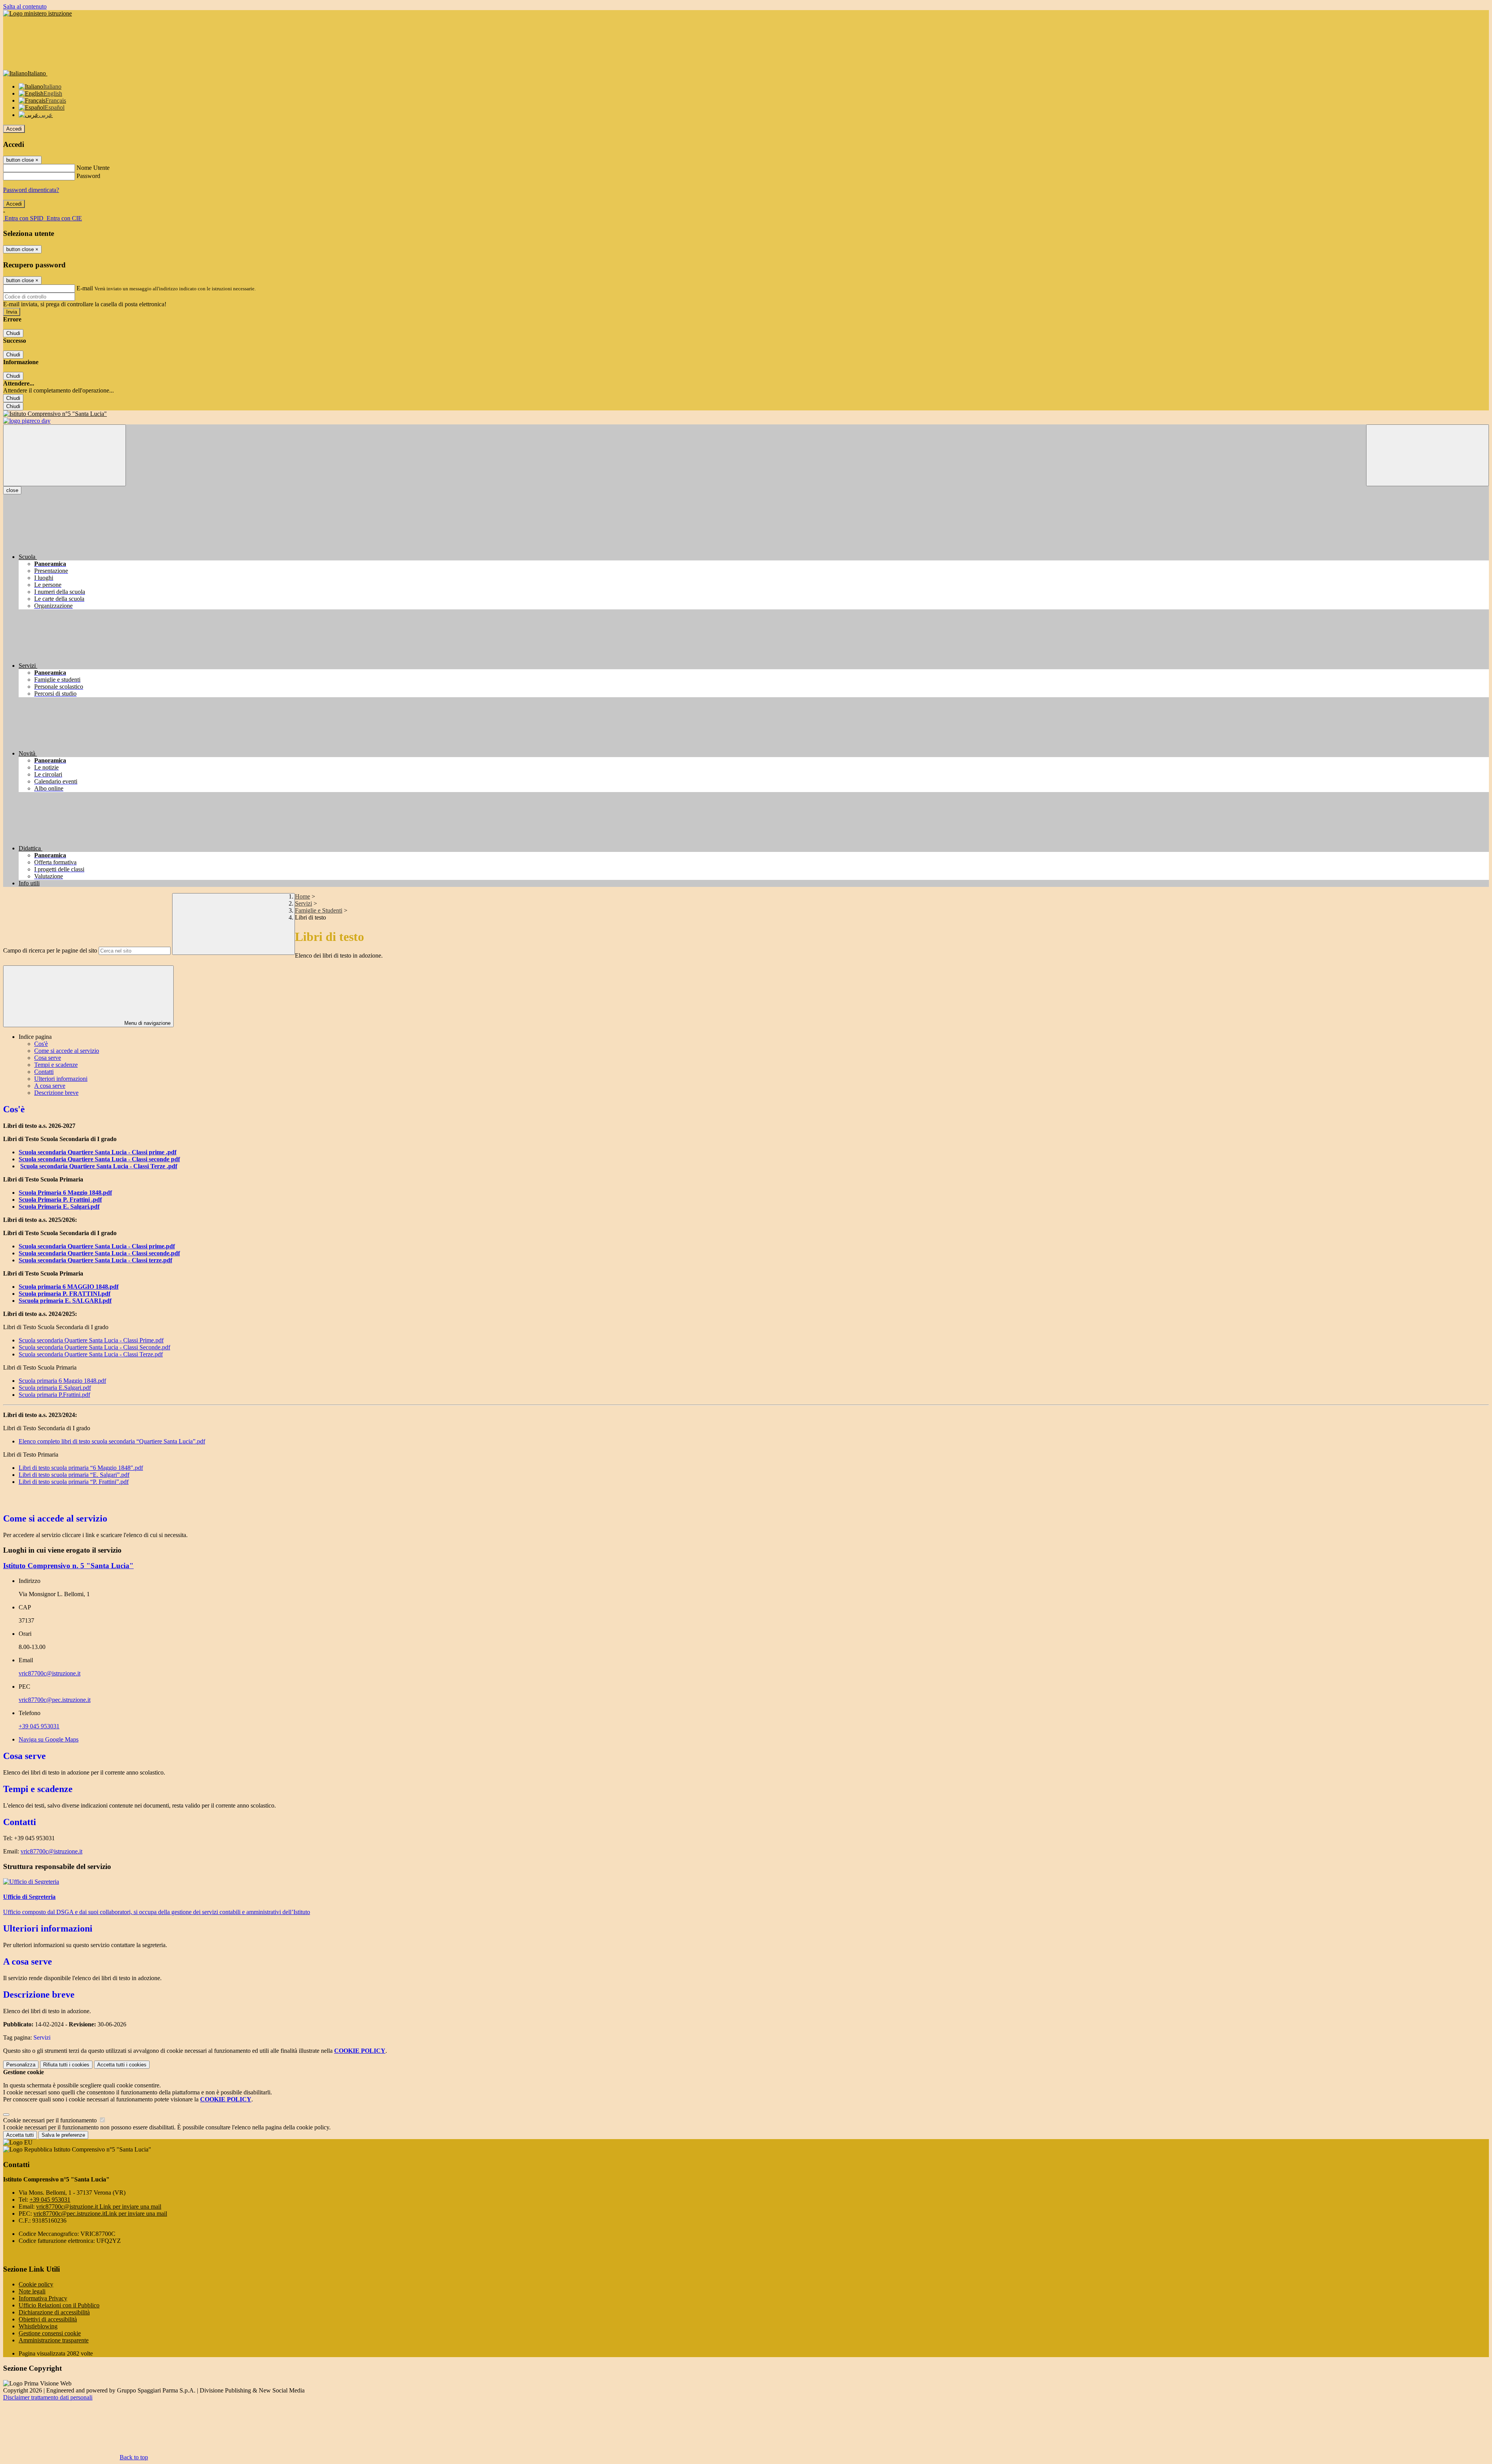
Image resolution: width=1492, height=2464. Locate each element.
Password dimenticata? (31, 190)
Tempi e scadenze (56, 1065)
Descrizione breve (56, 1093)
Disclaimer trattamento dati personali (48, 2397)
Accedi (14, 129)
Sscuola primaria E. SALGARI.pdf (65, 1301)
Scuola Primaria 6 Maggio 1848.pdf (65, 1193)
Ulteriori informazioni (61, 1079)
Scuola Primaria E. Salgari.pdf (59, 1207)
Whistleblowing (38, 2326)
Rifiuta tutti (66, 2065)
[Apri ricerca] (1428, 455)
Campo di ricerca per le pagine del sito (50, 950)
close (12, 490)
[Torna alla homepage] (746, 414)
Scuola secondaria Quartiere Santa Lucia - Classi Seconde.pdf (94, 1347)
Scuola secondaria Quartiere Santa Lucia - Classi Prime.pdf (91, 1340)
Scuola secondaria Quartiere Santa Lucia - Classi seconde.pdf (99, 1253)
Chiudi (13, 333)
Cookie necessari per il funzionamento (51, 2120)
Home (302, 896)
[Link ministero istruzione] (37, 13)
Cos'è (41, 1044)
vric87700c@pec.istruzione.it (55, 1700)
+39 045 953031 (39, 1726)
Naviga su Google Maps (49, 1739)
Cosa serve (48, 1058)
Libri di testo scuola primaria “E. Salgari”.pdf (74, 1475)
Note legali (32, 2291)
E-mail (85, 288)
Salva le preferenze (63, 2135)
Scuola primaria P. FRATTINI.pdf (64, 1294)
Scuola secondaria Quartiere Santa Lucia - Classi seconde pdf (99, 1159)
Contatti (44, 1072)
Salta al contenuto (25, 6)
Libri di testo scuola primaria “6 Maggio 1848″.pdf (81, 1468)
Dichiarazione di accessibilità (54, 2312)
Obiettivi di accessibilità (48, 2319)
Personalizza (21, 2065)
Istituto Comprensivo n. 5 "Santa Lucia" (68, 1566)
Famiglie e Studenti (319, 910)
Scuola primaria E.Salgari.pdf (55, 1388)
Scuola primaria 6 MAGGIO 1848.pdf (69, 1287)
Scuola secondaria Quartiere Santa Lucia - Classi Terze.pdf (91, 1354)
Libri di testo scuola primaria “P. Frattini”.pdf (74, 1482)
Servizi (303, 903)
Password (88, 176)
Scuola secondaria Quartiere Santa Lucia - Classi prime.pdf (97, 1246)
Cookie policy (36, 2284)
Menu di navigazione (147, 1023)
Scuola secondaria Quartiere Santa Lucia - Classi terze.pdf (95, 1260)
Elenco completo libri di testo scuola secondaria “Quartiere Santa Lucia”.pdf (112, 1441)
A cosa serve (50, 1086)
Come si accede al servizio (67, 1051)
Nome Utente (93, 168)
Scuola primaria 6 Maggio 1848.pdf (62, 1381)
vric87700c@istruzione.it (50, 1673)
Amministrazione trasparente (54, 2340)
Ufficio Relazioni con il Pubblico (59, 2305)
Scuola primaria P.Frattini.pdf (54, 1395)
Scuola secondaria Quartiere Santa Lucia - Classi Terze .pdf (99, 1166)
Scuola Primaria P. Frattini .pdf (60, 1200)
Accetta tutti (122, 2065)
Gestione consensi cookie (50, 2333)
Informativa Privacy (43, 2298)
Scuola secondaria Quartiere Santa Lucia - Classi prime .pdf (98, 1152)
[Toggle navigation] (64, 455)
